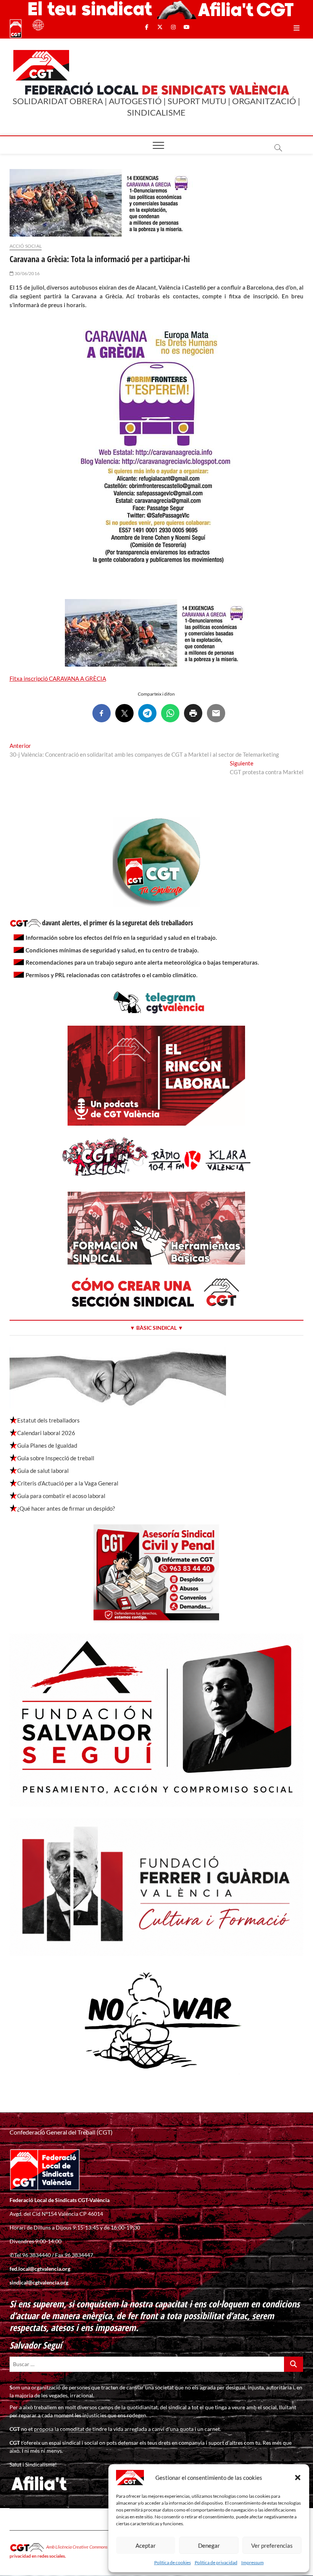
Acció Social (26, 246)
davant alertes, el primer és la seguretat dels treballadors (118, 923)
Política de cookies (173, 2562)
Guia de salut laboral (43, 1471)
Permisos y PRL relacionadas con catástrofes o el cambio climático (111, 975)
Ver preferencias (272, 2545)
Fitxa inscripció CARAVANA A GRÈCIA (58, 678)
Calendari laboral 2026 (46, 1433)
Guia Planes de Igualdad (47, 1445)
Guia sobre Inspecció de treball (56, 1458)
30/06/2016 (27, 273)
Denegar (209, 2545)
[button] (298, 2478)
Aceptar (146, 2545)
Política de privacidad (216, 2562)
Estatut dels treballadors (48, 1420)
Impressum (252, 2562)
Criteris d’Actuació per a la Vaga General (68, 1483)
